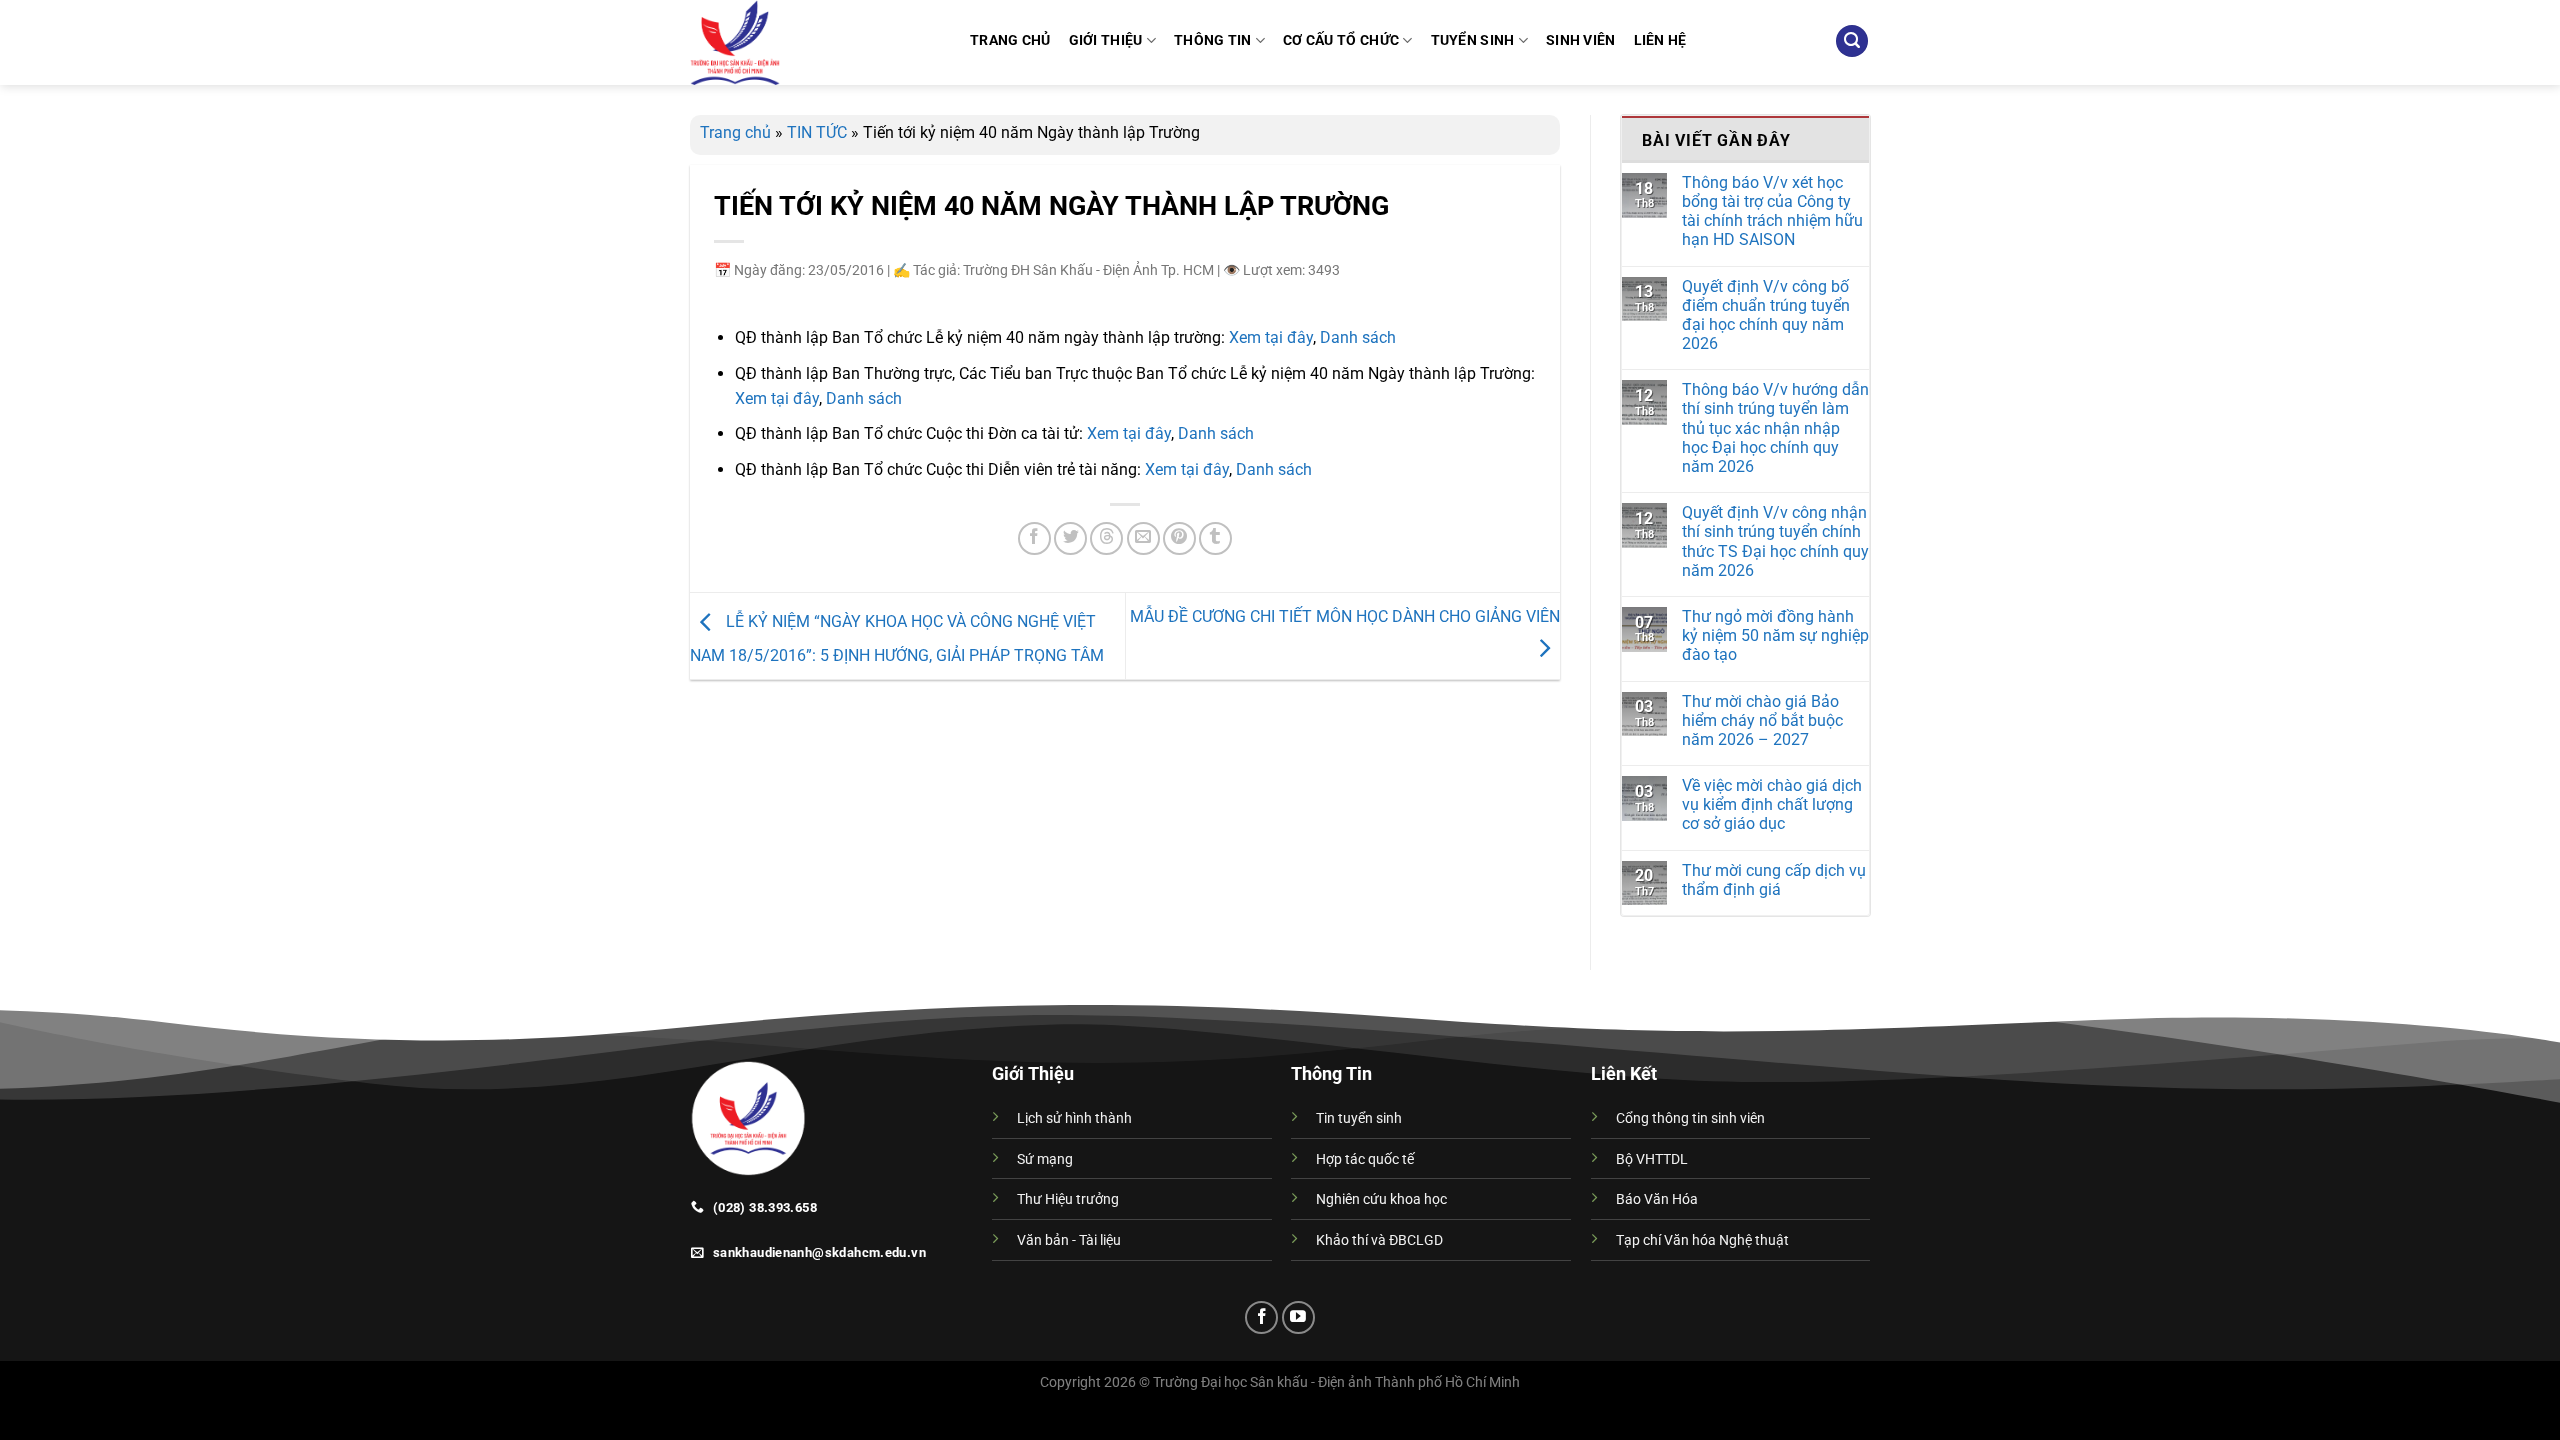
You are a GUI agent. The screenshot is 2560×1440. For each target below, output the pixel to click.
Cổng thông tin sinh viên (1690, 1118)
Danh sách (1358, 337)
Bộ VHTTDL (1652, 1159)
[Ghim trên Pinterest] (1179, 538)
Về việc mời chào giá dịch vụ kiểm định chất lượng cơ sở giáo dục (1772, 804)
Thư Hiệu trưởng (1068, 1199)
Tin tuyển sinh (1359, 1118)
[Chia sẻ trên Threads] (1106, 538)
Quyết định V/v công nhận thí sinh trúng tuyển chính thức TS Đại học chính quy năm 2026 (1775, 541)
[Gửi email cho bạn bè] (1143, 538)
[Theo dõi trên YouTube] (1298, 1317)
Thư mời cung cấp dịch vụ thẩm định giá (1774, 880)
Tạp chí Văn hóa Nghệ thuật (1702, 1240)
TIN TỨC (817, 132)
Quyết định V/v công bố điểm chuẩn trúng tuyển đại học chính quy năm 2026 (1766, 315)
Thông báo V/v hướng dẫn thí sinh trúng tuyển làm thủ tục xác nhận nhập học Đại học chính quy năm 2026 (1775, 428)
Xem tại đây (1271, 337)
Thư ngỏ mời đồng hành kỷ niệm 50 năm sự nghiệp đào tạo (1775, 635)
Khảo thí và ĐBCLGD (1379, 1240)
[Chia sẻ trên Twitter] (1070, 538)
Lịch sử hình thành (1074, 1118)
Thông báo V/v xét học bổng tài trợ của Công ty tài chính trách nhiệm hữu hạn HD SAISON (1772, 211)
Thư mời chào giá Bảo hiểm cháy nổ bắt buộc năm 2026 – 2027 (1762, 720)
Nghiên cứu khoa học (1381, 1199)
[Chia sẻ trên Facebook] (1034, 538)
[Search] (1852, 41)
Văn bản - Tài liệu (1069, 1240)
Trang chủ (735, 132)
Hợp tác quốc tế (1365, 1159)
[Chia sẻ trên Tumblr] (1215, 538)
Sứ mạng (1045, 1159)
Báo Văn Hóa (1657, 1199)
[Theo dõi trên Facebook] (1261, 1317)
